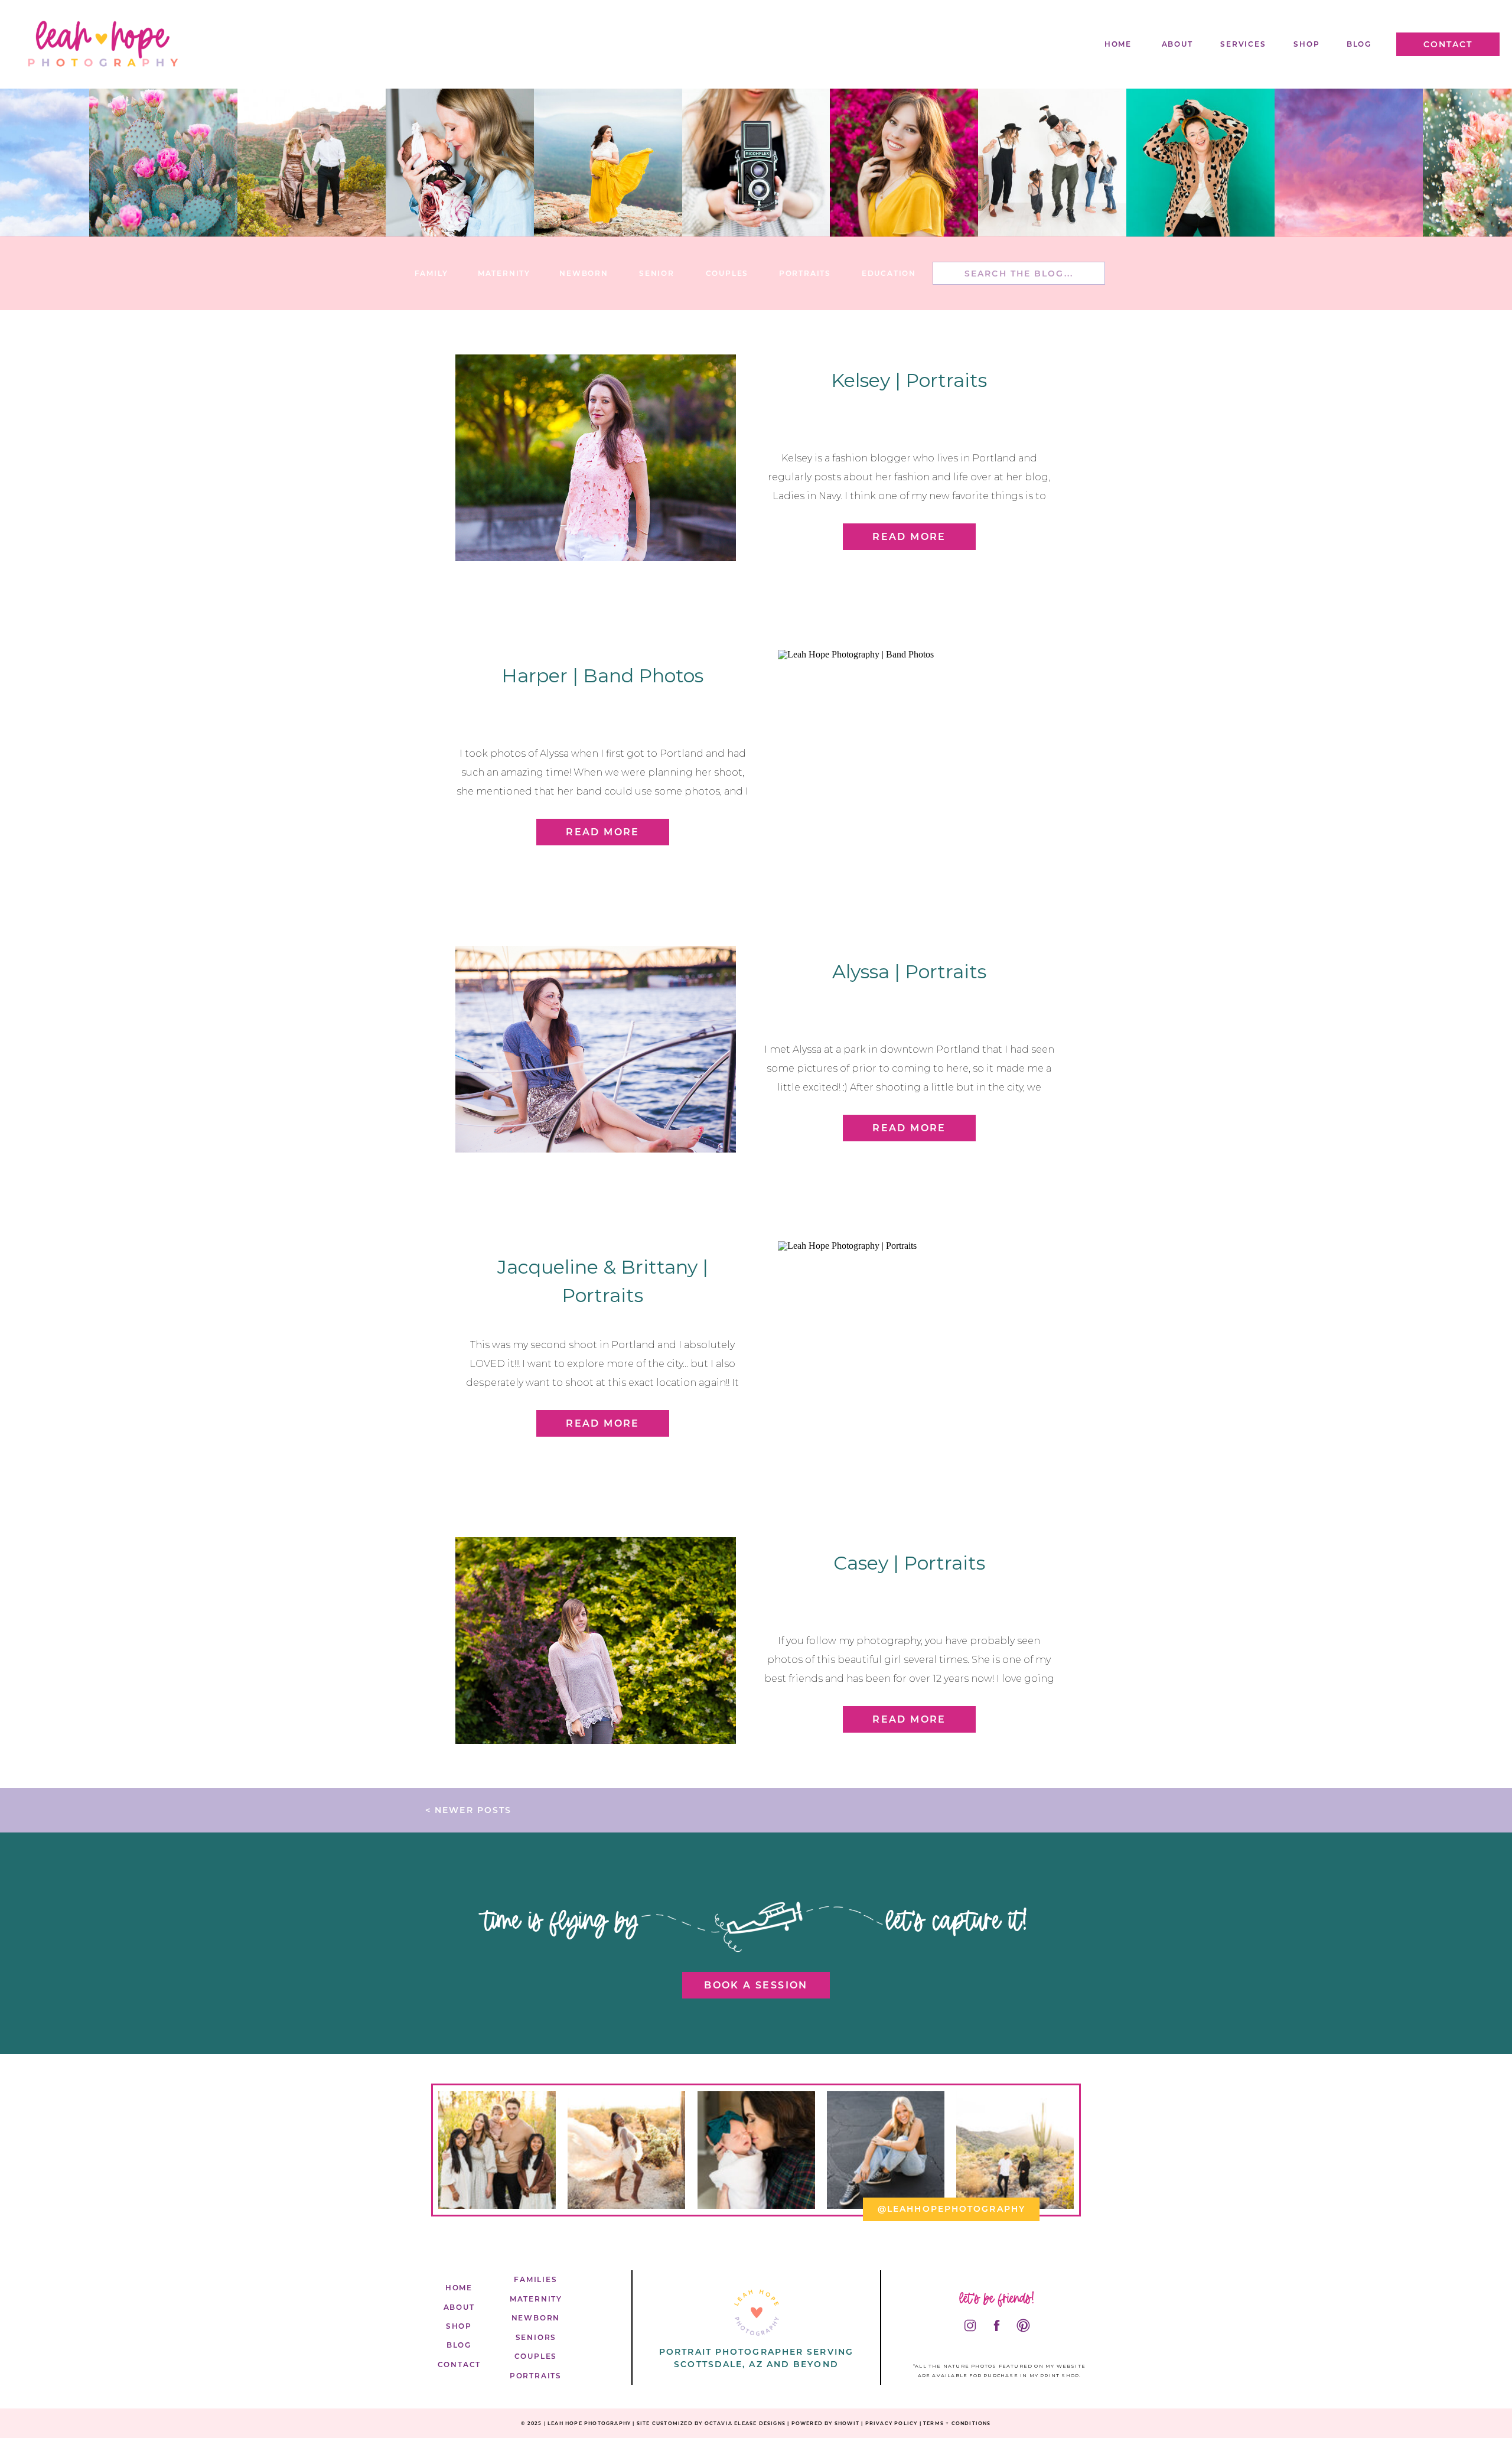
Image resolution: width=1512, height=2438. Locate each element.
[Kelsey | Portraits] (596, 458)
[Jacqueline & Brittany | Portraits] (918, 1345)
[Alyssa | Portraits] (596, 1049)
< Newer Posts (468, 1810)
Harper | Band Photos (602, 676)
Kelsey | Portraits (909, 380)
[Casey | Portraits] (596, 1640)
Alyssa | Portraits (909, 971)
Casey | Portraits (909, 1563)
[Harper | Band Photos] (918, 753)
